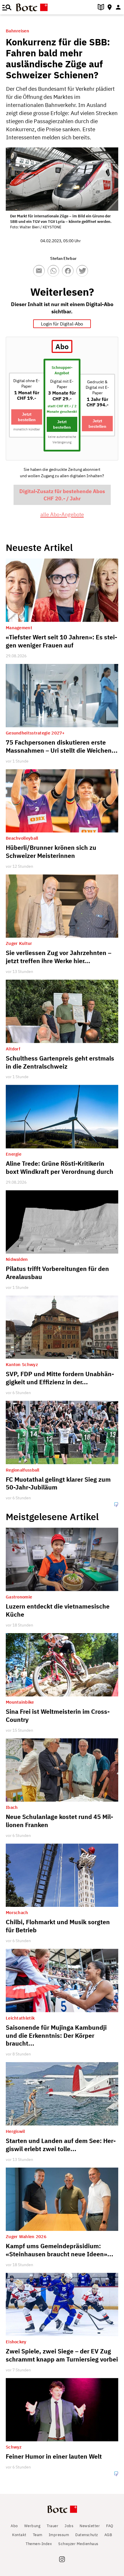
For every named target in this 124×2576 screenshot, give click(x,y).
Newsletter (90, 2526)
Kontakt (19, 2535)
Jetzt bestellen (27, 417)
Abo (14, 2526)
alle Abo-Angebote (62, 514)
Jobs (69, 2526)
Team (38, 2535)
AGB (108, 2535)
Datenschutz (87, 2535)
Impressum (59, 2535)
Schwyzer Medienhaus (78, 2544)
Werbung (32, 2526)
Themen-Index (39, 2544)
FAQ (110, 2526)
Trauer (52, 2526)
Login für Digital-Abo (62, 324)
